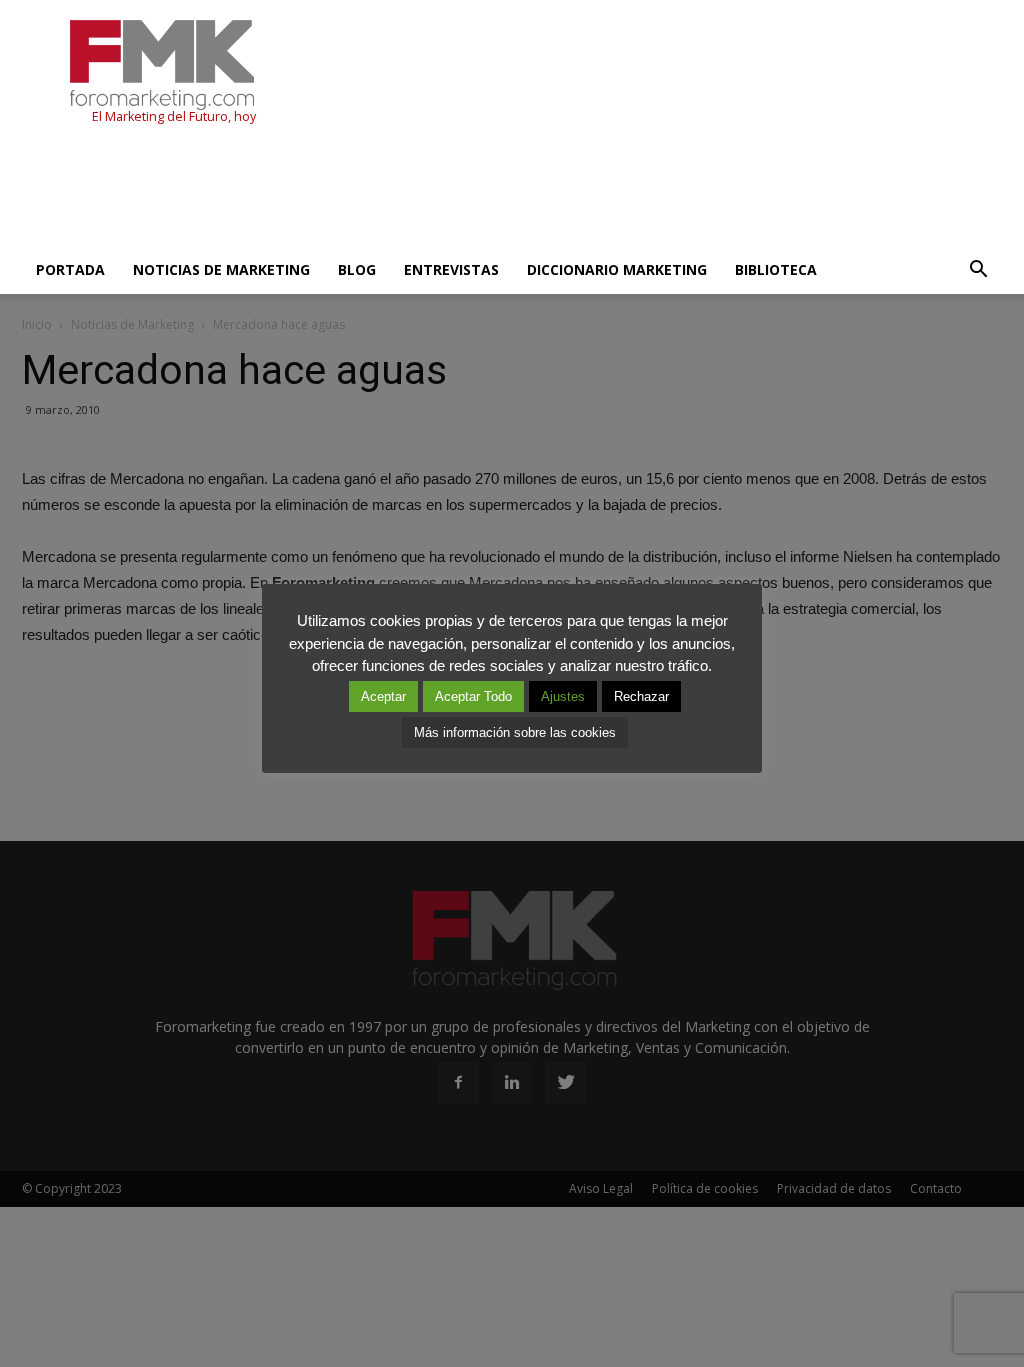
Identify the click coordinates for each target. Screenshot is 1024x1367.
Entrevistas (451, 269)
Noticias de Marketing (221, 269)
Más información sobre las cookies (515, 732)
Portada (70, 269)
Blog (357, 269)
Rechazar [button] (641, 696)
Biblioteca (776, 269)
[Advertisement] (386, 192)
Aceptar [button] (383, 696)
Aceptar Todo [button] (473, 696)
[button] (978, 270)
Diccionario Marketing (617, 269)
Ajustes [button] (563, 696)
